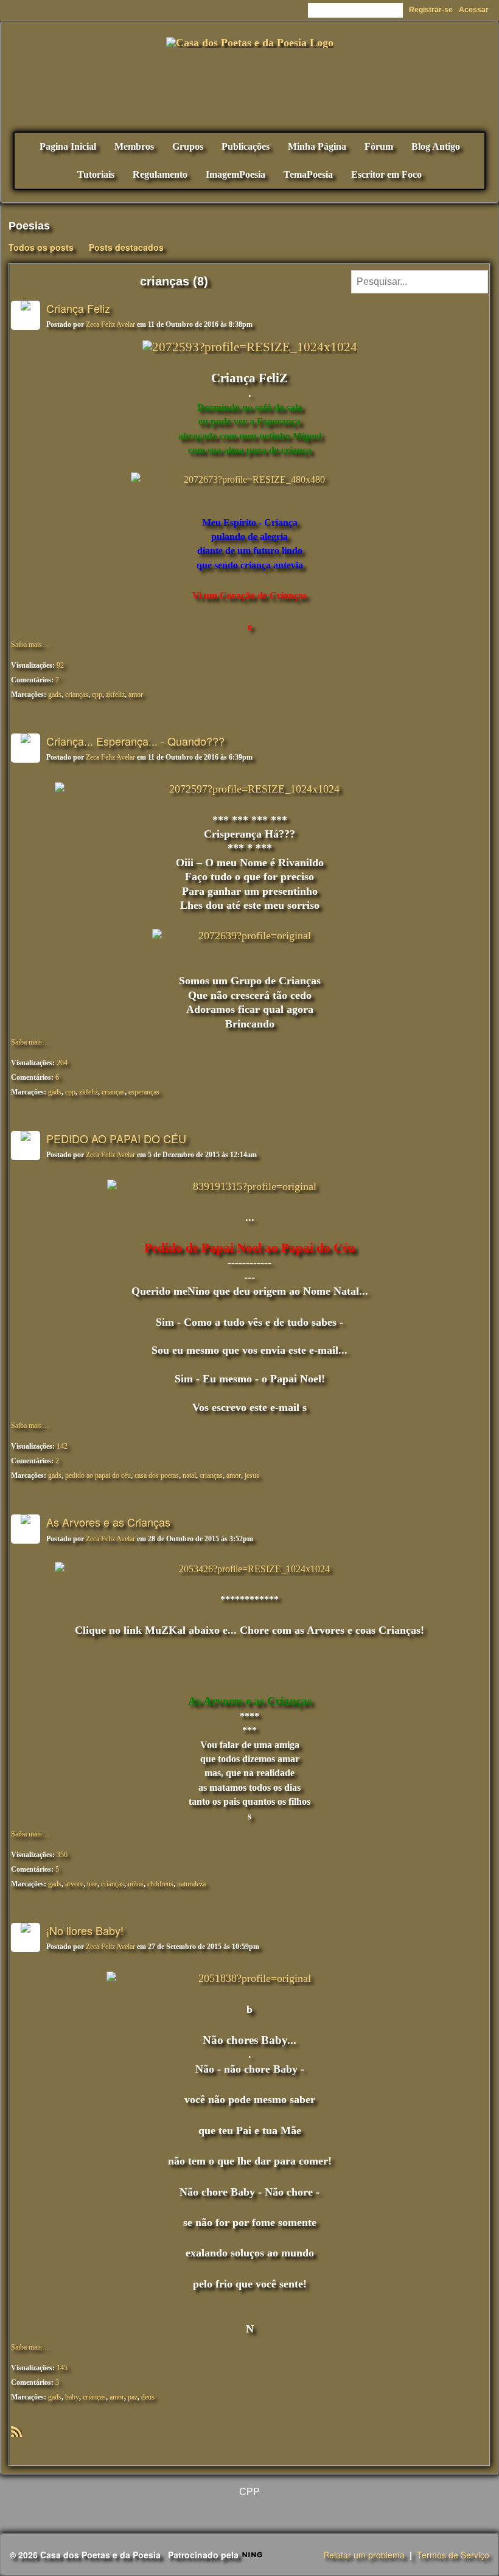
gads (55, 695)
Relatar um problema (364, 2555)
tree (92, 1884)
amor (136, 695)
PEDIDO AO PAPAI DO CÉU (116, 1138)
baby (72, 2397)
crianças (77, 695)
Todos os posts (41, 247)
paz (133, 2397)
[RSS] (16, 2431)
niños (136, 1884)
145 (62, 2368)
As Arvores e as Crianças (108, 1522)
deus (148, 2397)
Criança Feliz (78, 308)
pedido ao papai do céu (98, 1475)
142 (62, 1446)
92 (60, 665)
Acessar (474, 10)
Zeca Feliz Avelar (110, 324)
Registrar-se (431, 10)
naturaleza (191, 1884)
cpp (97, 695)
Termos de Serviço (453, 2555)
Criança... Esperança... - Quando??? (135, 741)
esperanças (144, 1092)
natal (189, 1475)
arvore (74, 1884)
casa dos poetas (157, 1475)
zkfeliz (115, 695)
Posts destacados (126, 247)
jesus (252, 1475)
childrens (160, 1884)
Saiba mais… (30, 645)
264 (62, 1063)
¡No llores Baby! (85, 1930)
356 (62, 1855)
